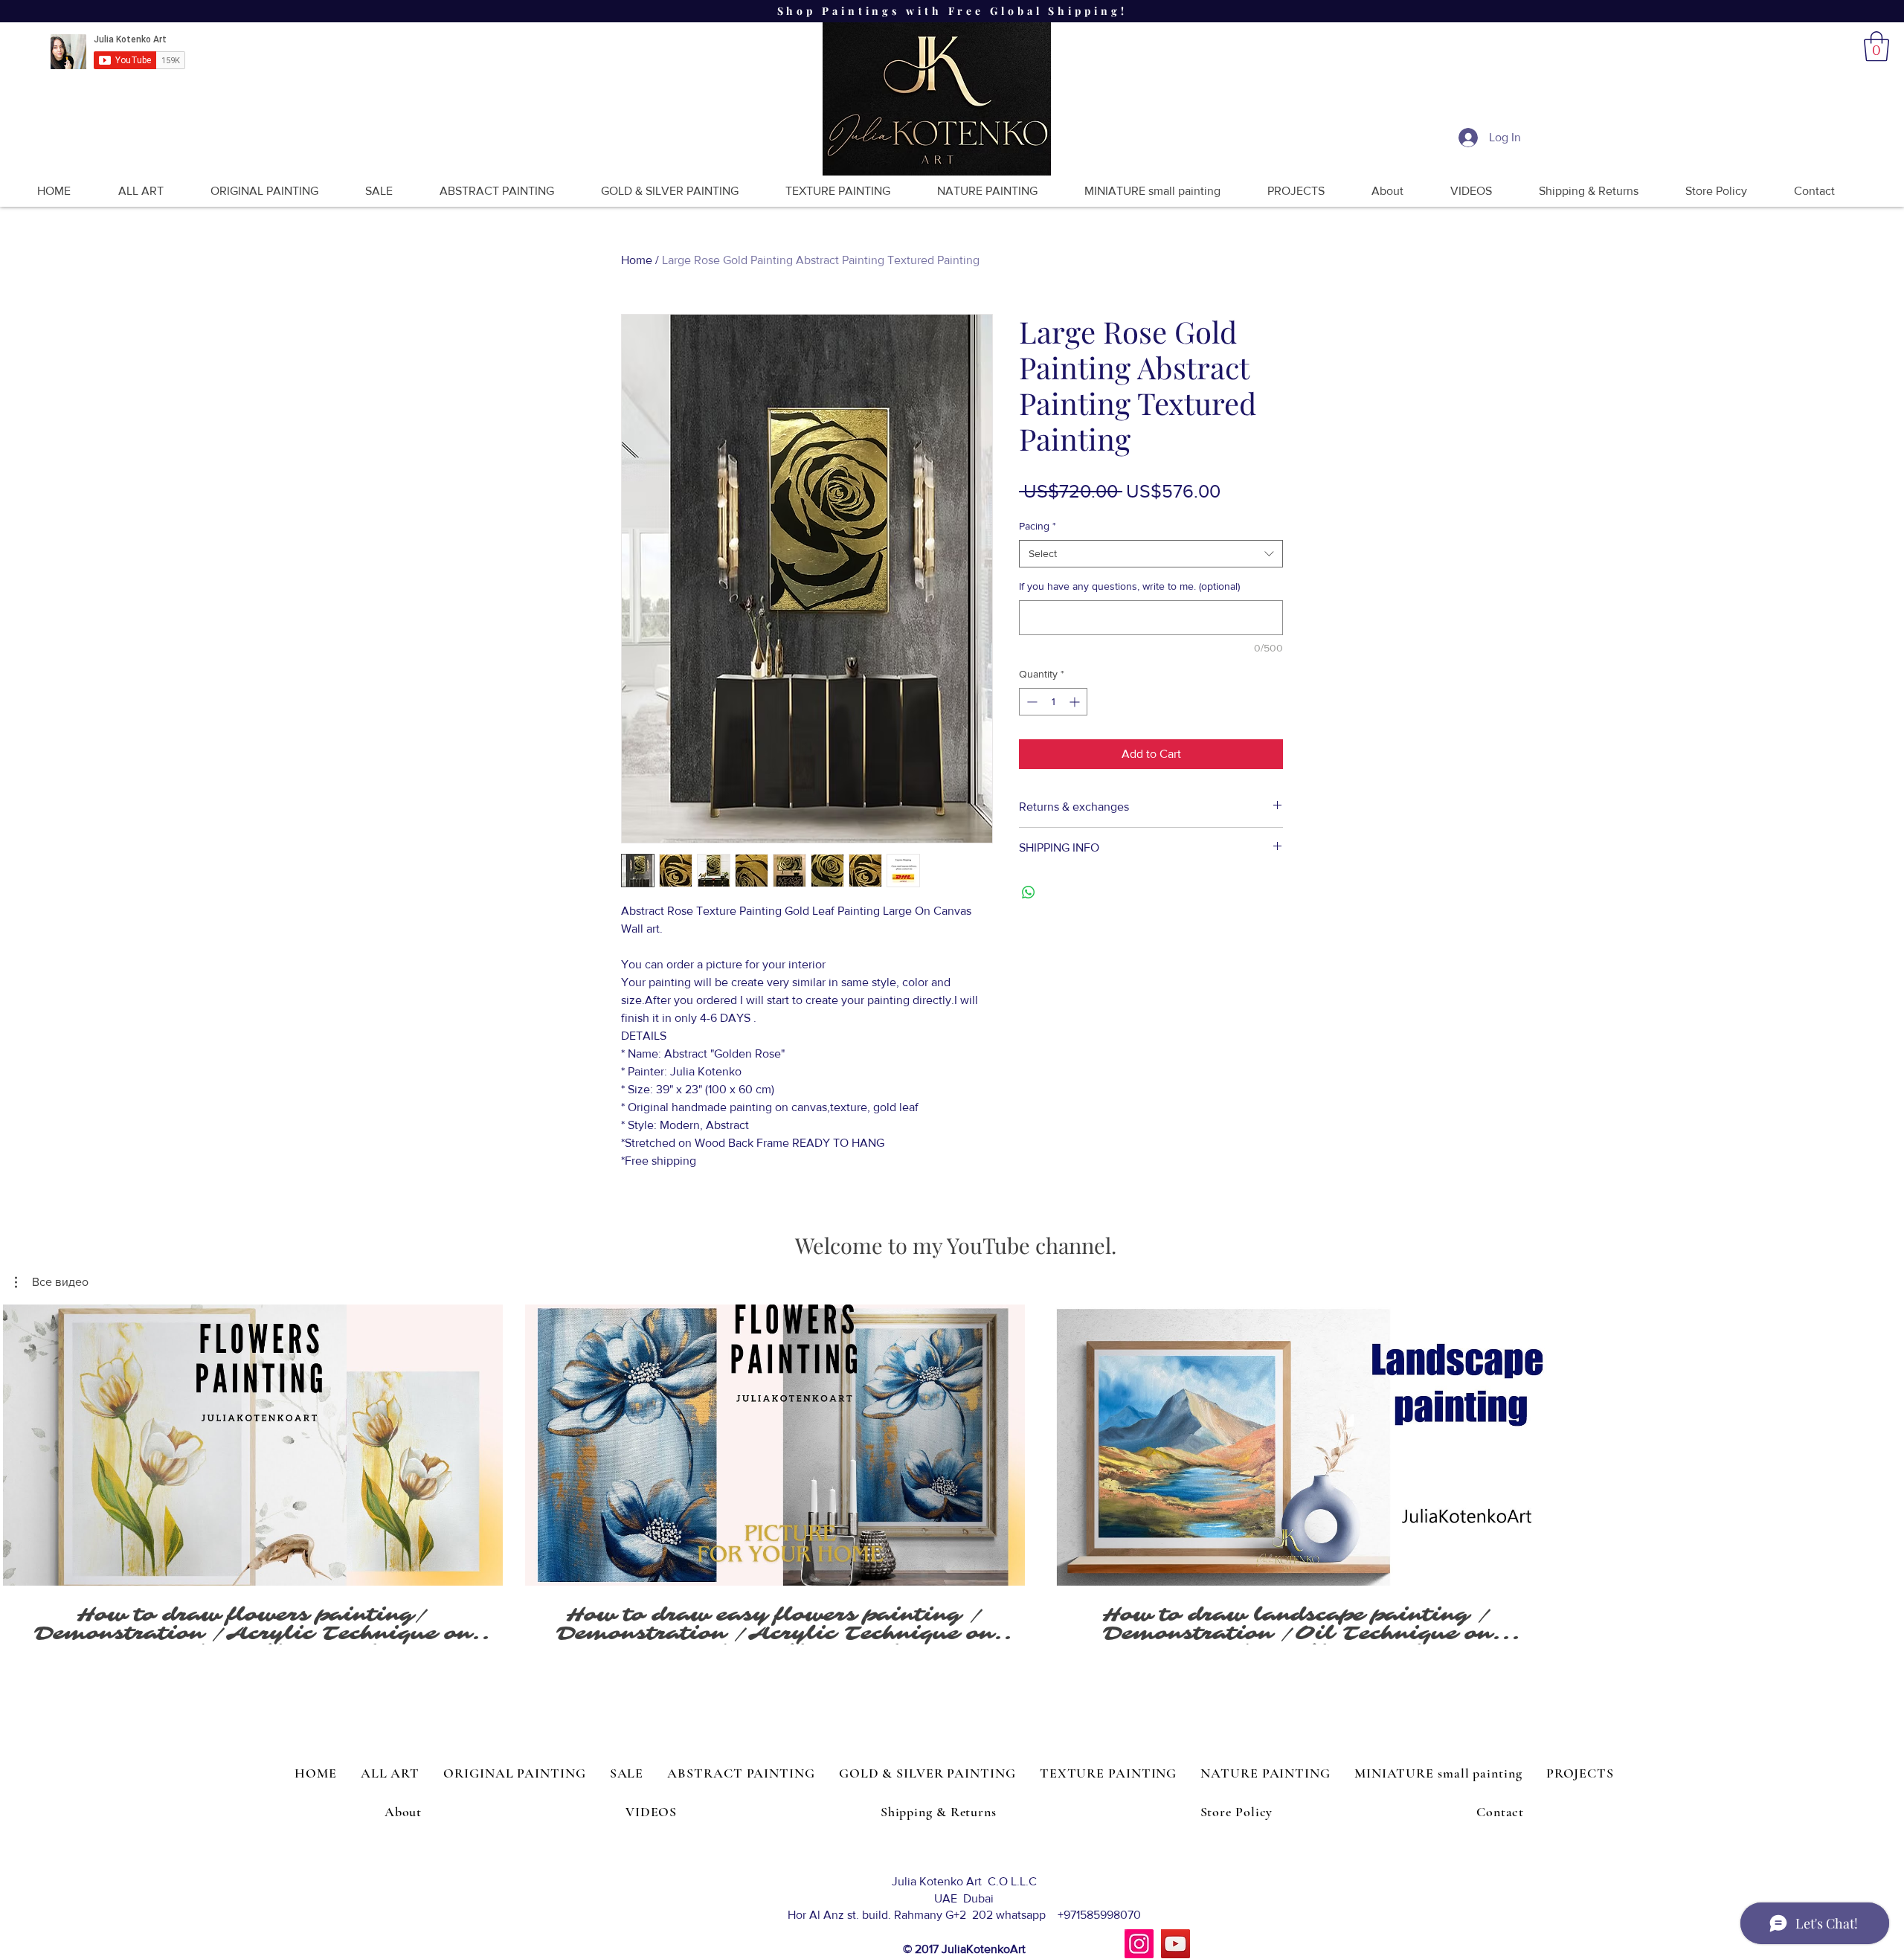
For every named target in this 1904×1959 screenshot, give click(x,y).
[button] (1876, 46)
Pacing (1038, 526)
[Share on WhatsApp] (1029, 892)
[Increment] (1076, 702)
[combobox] (1151, 554)
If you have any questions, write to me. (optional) (1129, 586)
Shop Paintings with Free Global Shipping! (952, 11)
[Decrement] (1030, 702)
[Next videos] (1884, 1442)
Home (637, 260)
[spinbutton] (1053, 702)
